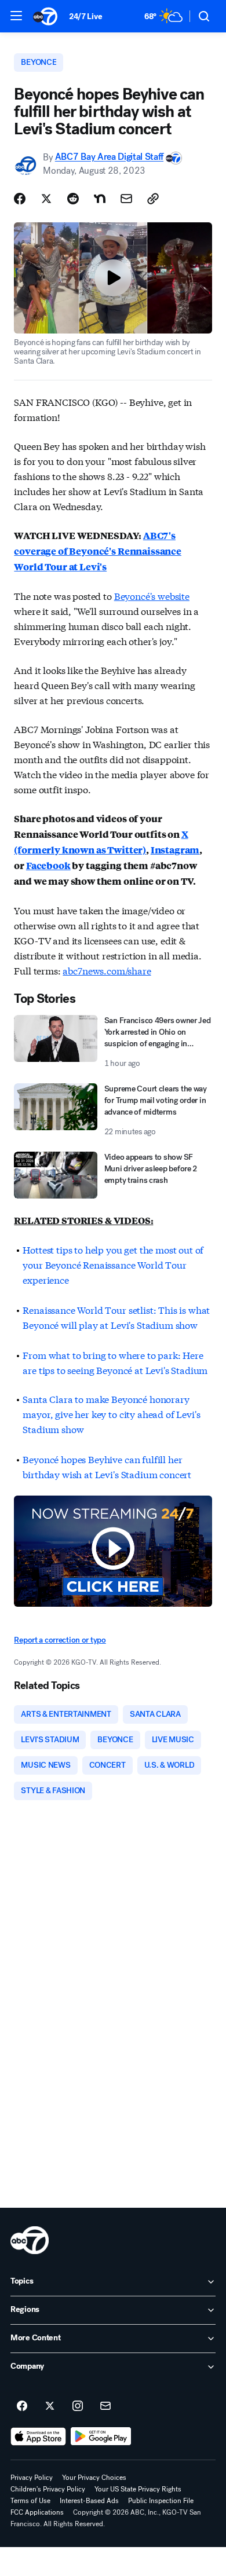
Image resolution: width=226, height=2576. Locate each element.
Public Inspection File (161, 2501)
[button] (16, 16)
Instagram (175, 850)
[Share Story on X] (46, 199)
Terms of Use (30, 2501)
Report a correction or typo (60, 1640)
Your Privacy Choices (94, 2478)
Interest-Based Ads (89, 2501)
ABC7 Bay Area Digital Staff (109, 157)
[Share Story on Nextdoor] (100, 199)
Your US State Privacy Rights (138, 2489)
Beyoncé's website (152, 596)
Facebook (48, 865)
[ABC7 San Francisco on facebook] (22, 2406)
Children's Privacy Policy (48, 2489)
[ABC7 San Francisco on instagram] (78, 2406)
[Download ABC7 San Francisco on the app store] (38, 2436)
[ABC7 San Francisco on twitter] (50, 2406)
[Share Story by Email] (126, 199)
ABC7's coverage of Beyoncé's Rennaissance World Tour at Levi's (98, 551)
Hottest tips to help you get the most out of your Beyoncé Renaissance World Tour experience (113, 1264)
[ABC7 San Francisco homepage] (45, 16)
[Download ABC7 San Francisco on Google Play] (101, 2436)
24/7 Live (85, 17)
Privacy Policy (32, 2478)
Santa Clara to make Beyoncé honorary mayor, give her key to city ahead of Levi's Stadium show (111, 1414)
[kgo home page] (30, 2240)
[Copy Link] (153, 199)
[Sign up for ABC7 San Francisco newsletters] (105, 2406)
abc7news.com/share (107, 970)
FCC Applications (37, 2512)
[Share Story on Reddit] (73, 199)
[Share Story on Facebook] (20, 199)
